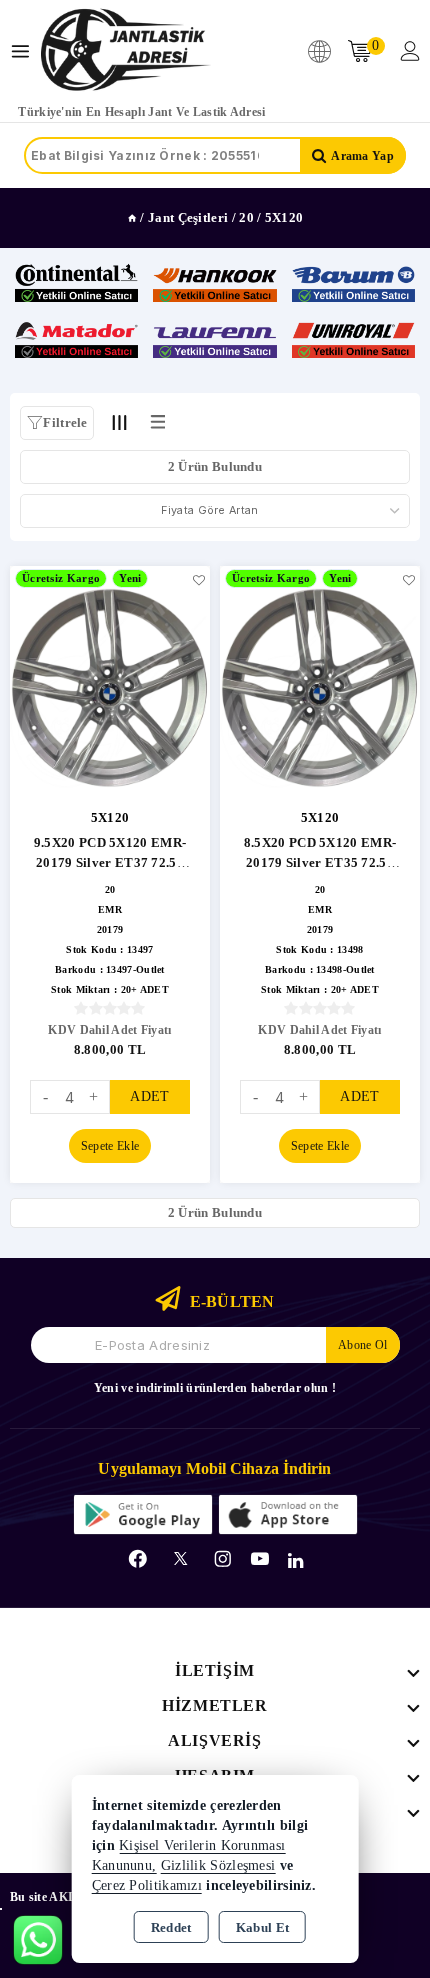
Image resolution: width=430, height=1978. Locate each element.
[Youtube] (260, 1559)
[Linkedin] (295, 1561)
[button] (57, 423)
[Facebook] (138, 1559)
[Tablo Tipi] (158, 422)
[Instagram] (223, 1559)
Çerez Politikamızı (147, 1885)
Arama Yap (362, 156)
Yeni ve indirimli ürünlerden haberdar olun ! (215, 1388)
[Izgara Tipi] (120, 422)
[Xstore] (126, 51)
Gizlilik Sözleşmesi (218, 1865)
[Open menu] (25, 51)
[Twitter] (180, 1558)
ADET (149, 1096)
